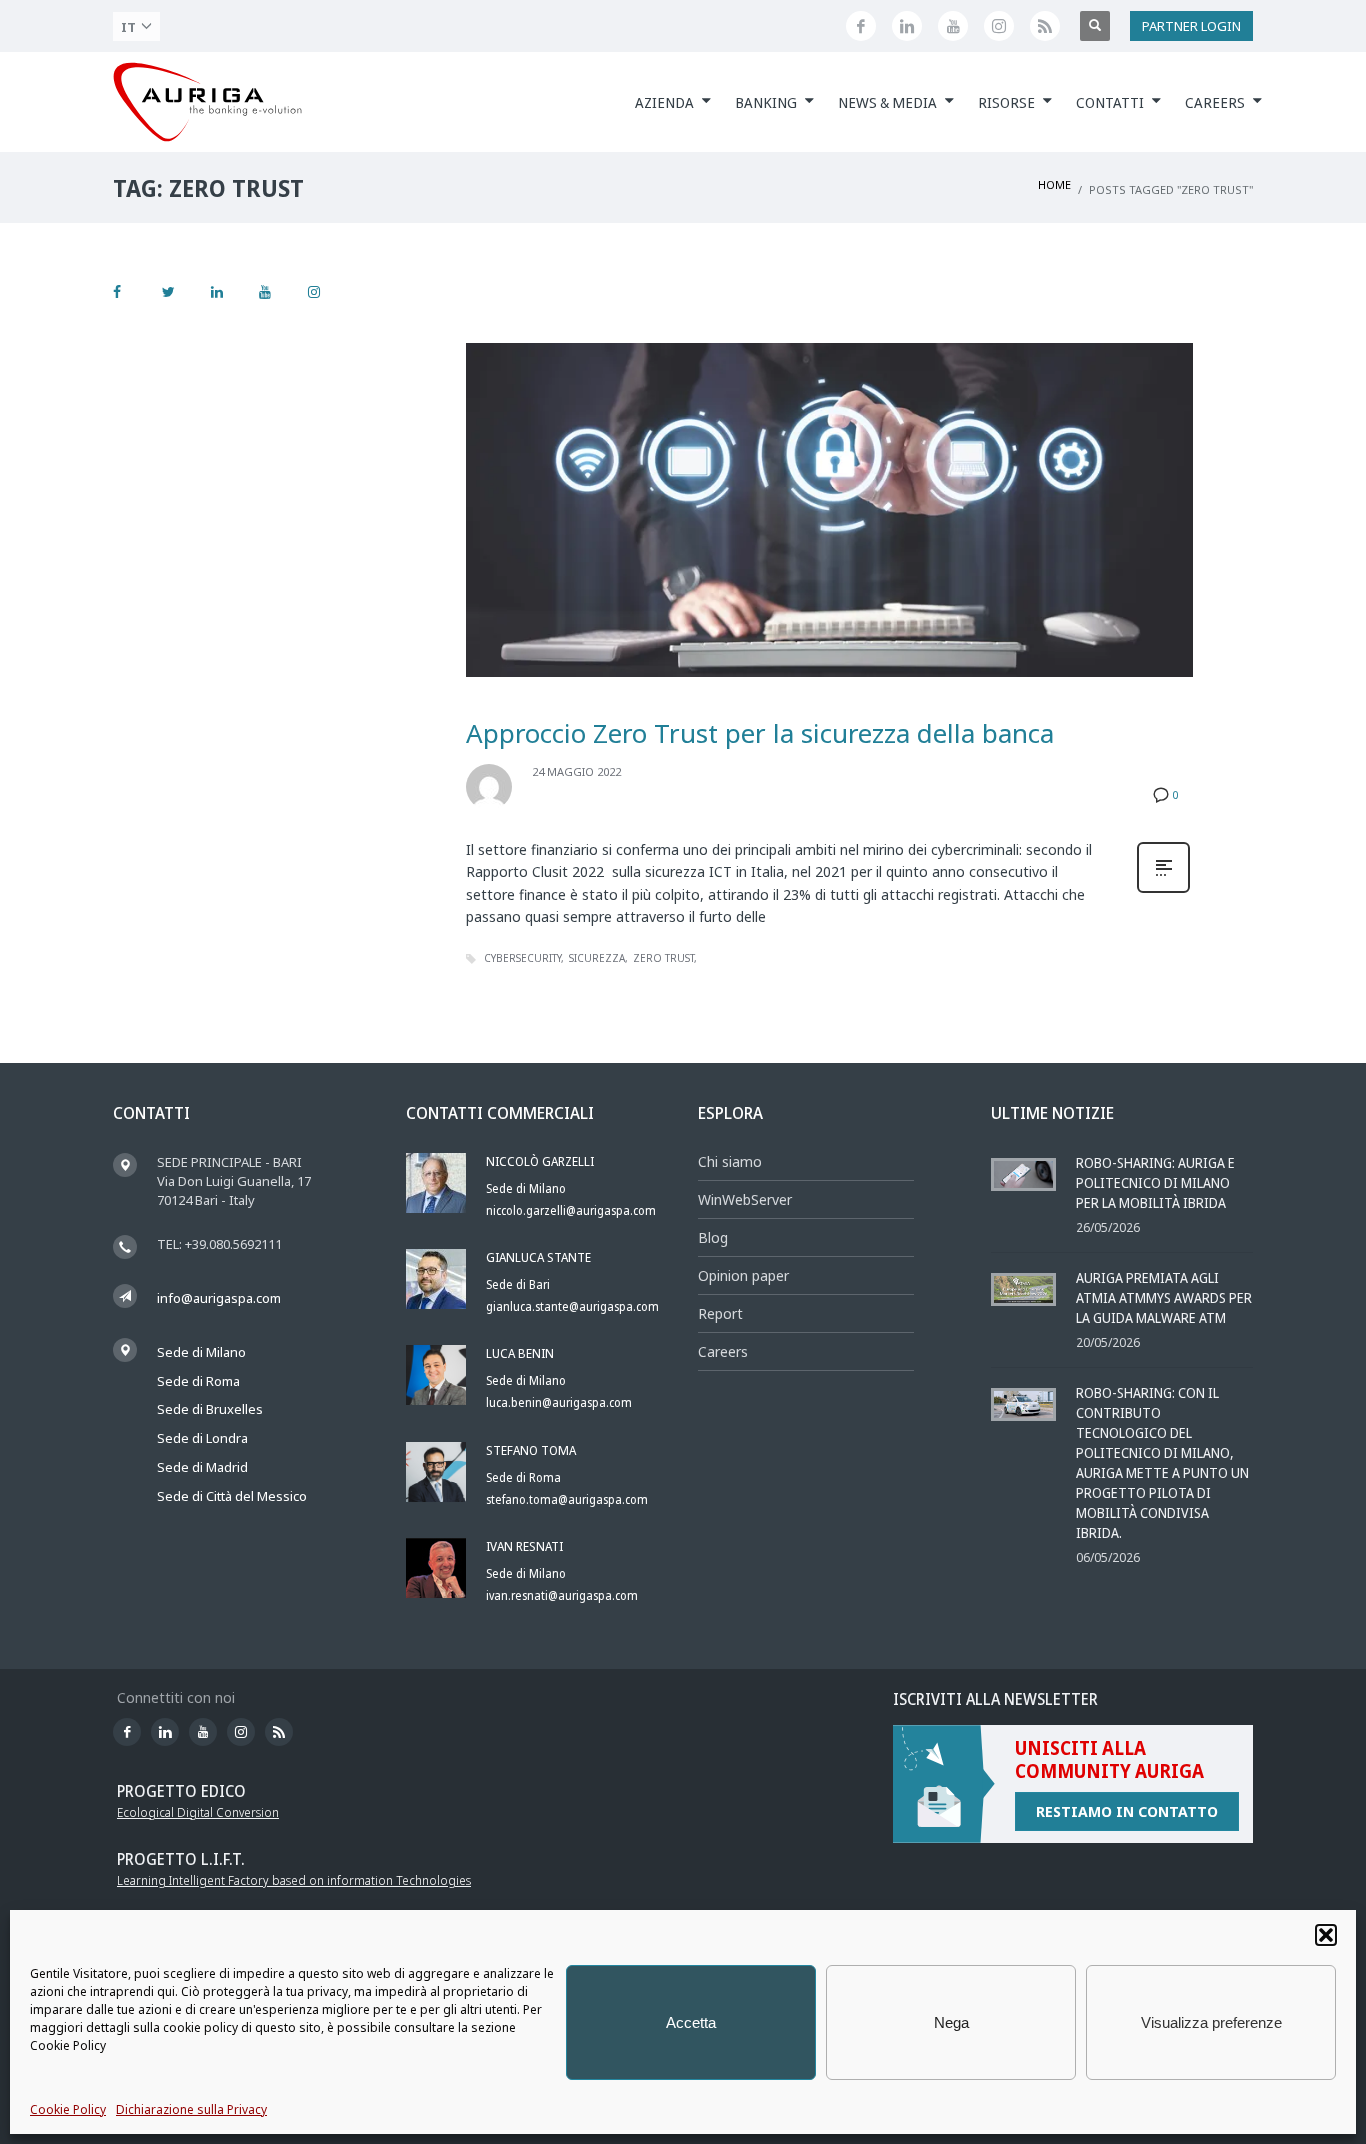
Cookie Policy (68, 2109)
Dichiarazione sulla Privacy (191, 2109)
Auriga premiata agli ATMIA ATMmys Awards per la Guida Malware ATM (1164, 1297)
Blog (713, 1237)
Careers (723, 1351)
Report (720, 1313)
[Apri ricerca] (1095, 26)
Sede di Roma (198, 1381)
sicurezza (597, 958)
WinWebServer (745, 1199)
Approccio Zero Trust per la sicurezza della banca (760, 733)
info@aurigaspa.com (219, 1298)
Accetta (691, 2022)
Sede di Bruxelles (210, 1409)
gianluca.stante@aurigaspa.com (572, 1306)
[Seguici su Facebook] (861, 26)
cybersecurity (522, 958)
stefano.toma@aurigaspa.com (567, 1499)
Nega (951, 2022)
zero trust (663, 958)
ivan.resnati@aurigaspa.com (562, 1595)
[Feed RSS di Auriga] (1045, 26)
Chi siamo (730, 1161)
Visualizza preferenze (1211, 2022)
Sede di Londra (202, 1438)
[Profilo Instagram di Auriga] (999, 26)
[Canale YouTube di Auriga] (953, 26)
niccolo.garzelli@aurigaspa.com (571, 1210)
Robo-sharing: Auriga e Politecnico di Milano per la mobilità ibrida (1155, 1182)
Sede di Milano (201, 1352)
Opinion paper (743, 1275)
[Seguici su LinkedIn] (907, 26)
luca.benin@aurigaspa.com (559, 1402)
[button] (1326, 1935)
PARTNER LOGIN (1191, 26)
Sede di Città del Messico (232, 1496)
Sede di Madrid (202, 1467)
